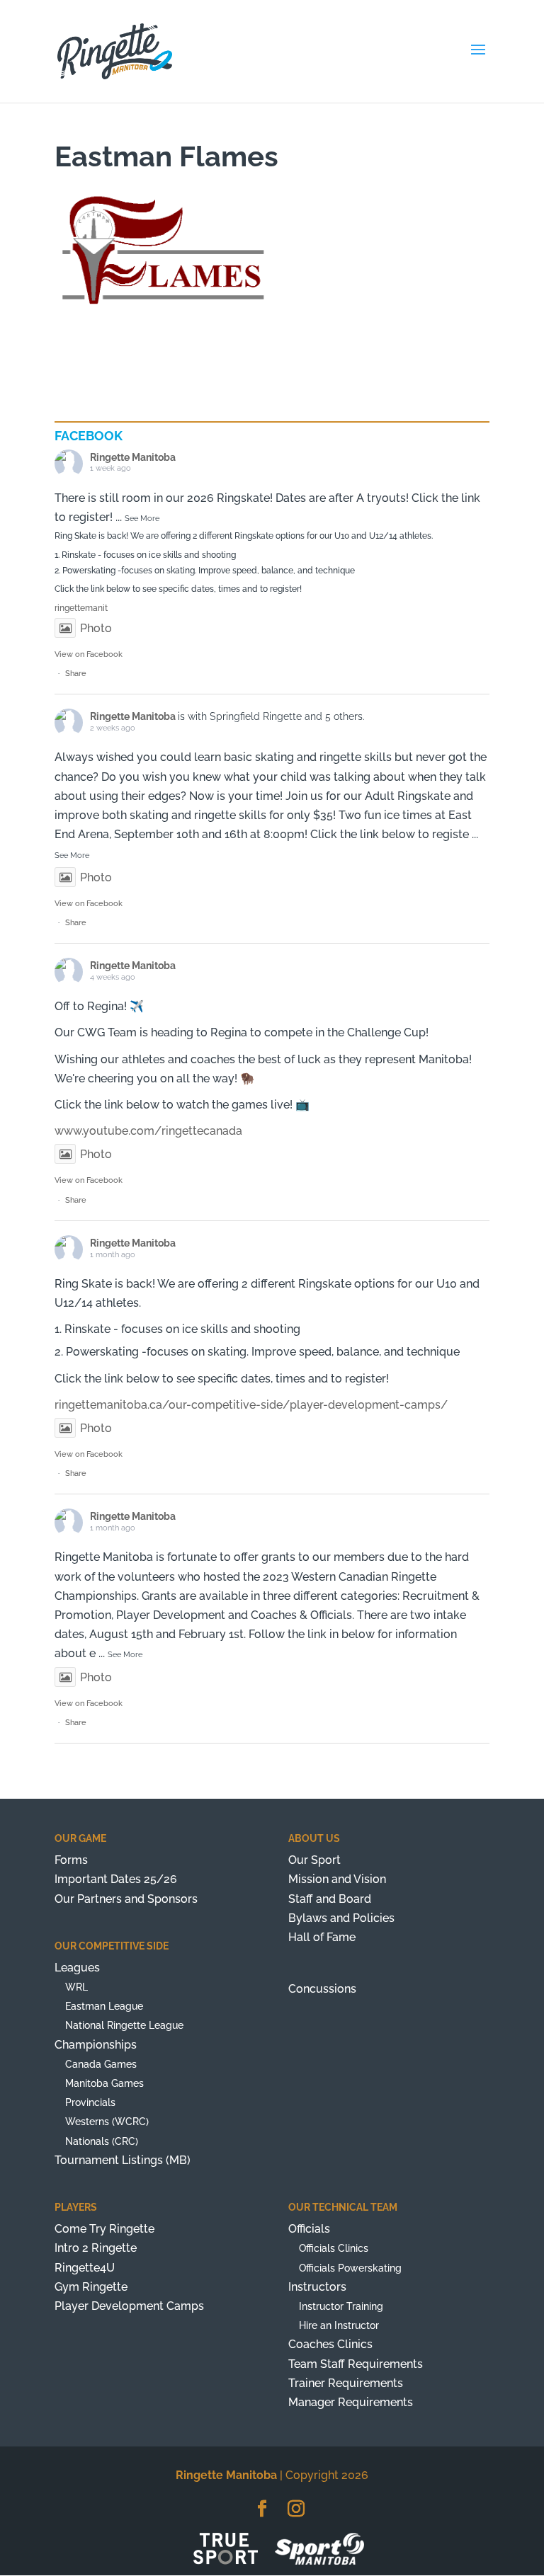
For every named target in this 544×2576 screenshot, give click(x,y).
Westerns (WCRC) (107, 2122)
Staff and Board (330, 1899)
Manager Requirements (351, 2402)
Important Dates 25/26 (116, 1879)
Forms (71, 1860)
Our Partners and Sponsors (126, 1899)
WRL (76, 1987)
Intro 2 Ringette (96, 2248)
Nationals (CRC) (102, 2141)
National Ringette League (124, 2025)
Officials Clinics (334, 2248)
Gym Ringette (91, 2287)
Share (76, 674)
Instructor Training (341, 2306)
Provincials (90, 2102)
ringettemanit (81, 608)
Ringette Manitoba (133, 457)
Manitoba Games (104, 2083)
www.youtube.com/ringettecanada (148, 1131)
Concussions (322, 1989)
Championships (96, 2045)
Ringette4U (85, 2268)
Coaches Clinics (330, 2344)
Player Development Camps (129, 2306)
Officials (309, 2229)
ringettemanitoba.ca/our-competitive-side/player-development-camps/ (251, 1405)
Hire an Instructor (339, 2325)
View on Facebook (89, 654)
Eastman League (104, 2006)
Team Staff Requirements (356, 2364)
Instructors (317, 2287)
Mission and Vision (337, 1879)
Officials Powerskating (350, 2268)
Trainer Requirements (346, 2383)
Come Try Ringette (104, 2229)
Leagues (77, 1968)
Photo (96, 628)
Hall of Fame (322, 1937)
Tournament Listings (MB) (123, 2160)
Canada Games (101, 2064)
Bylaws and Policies (341, 1918)
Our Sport (314, 1860)
